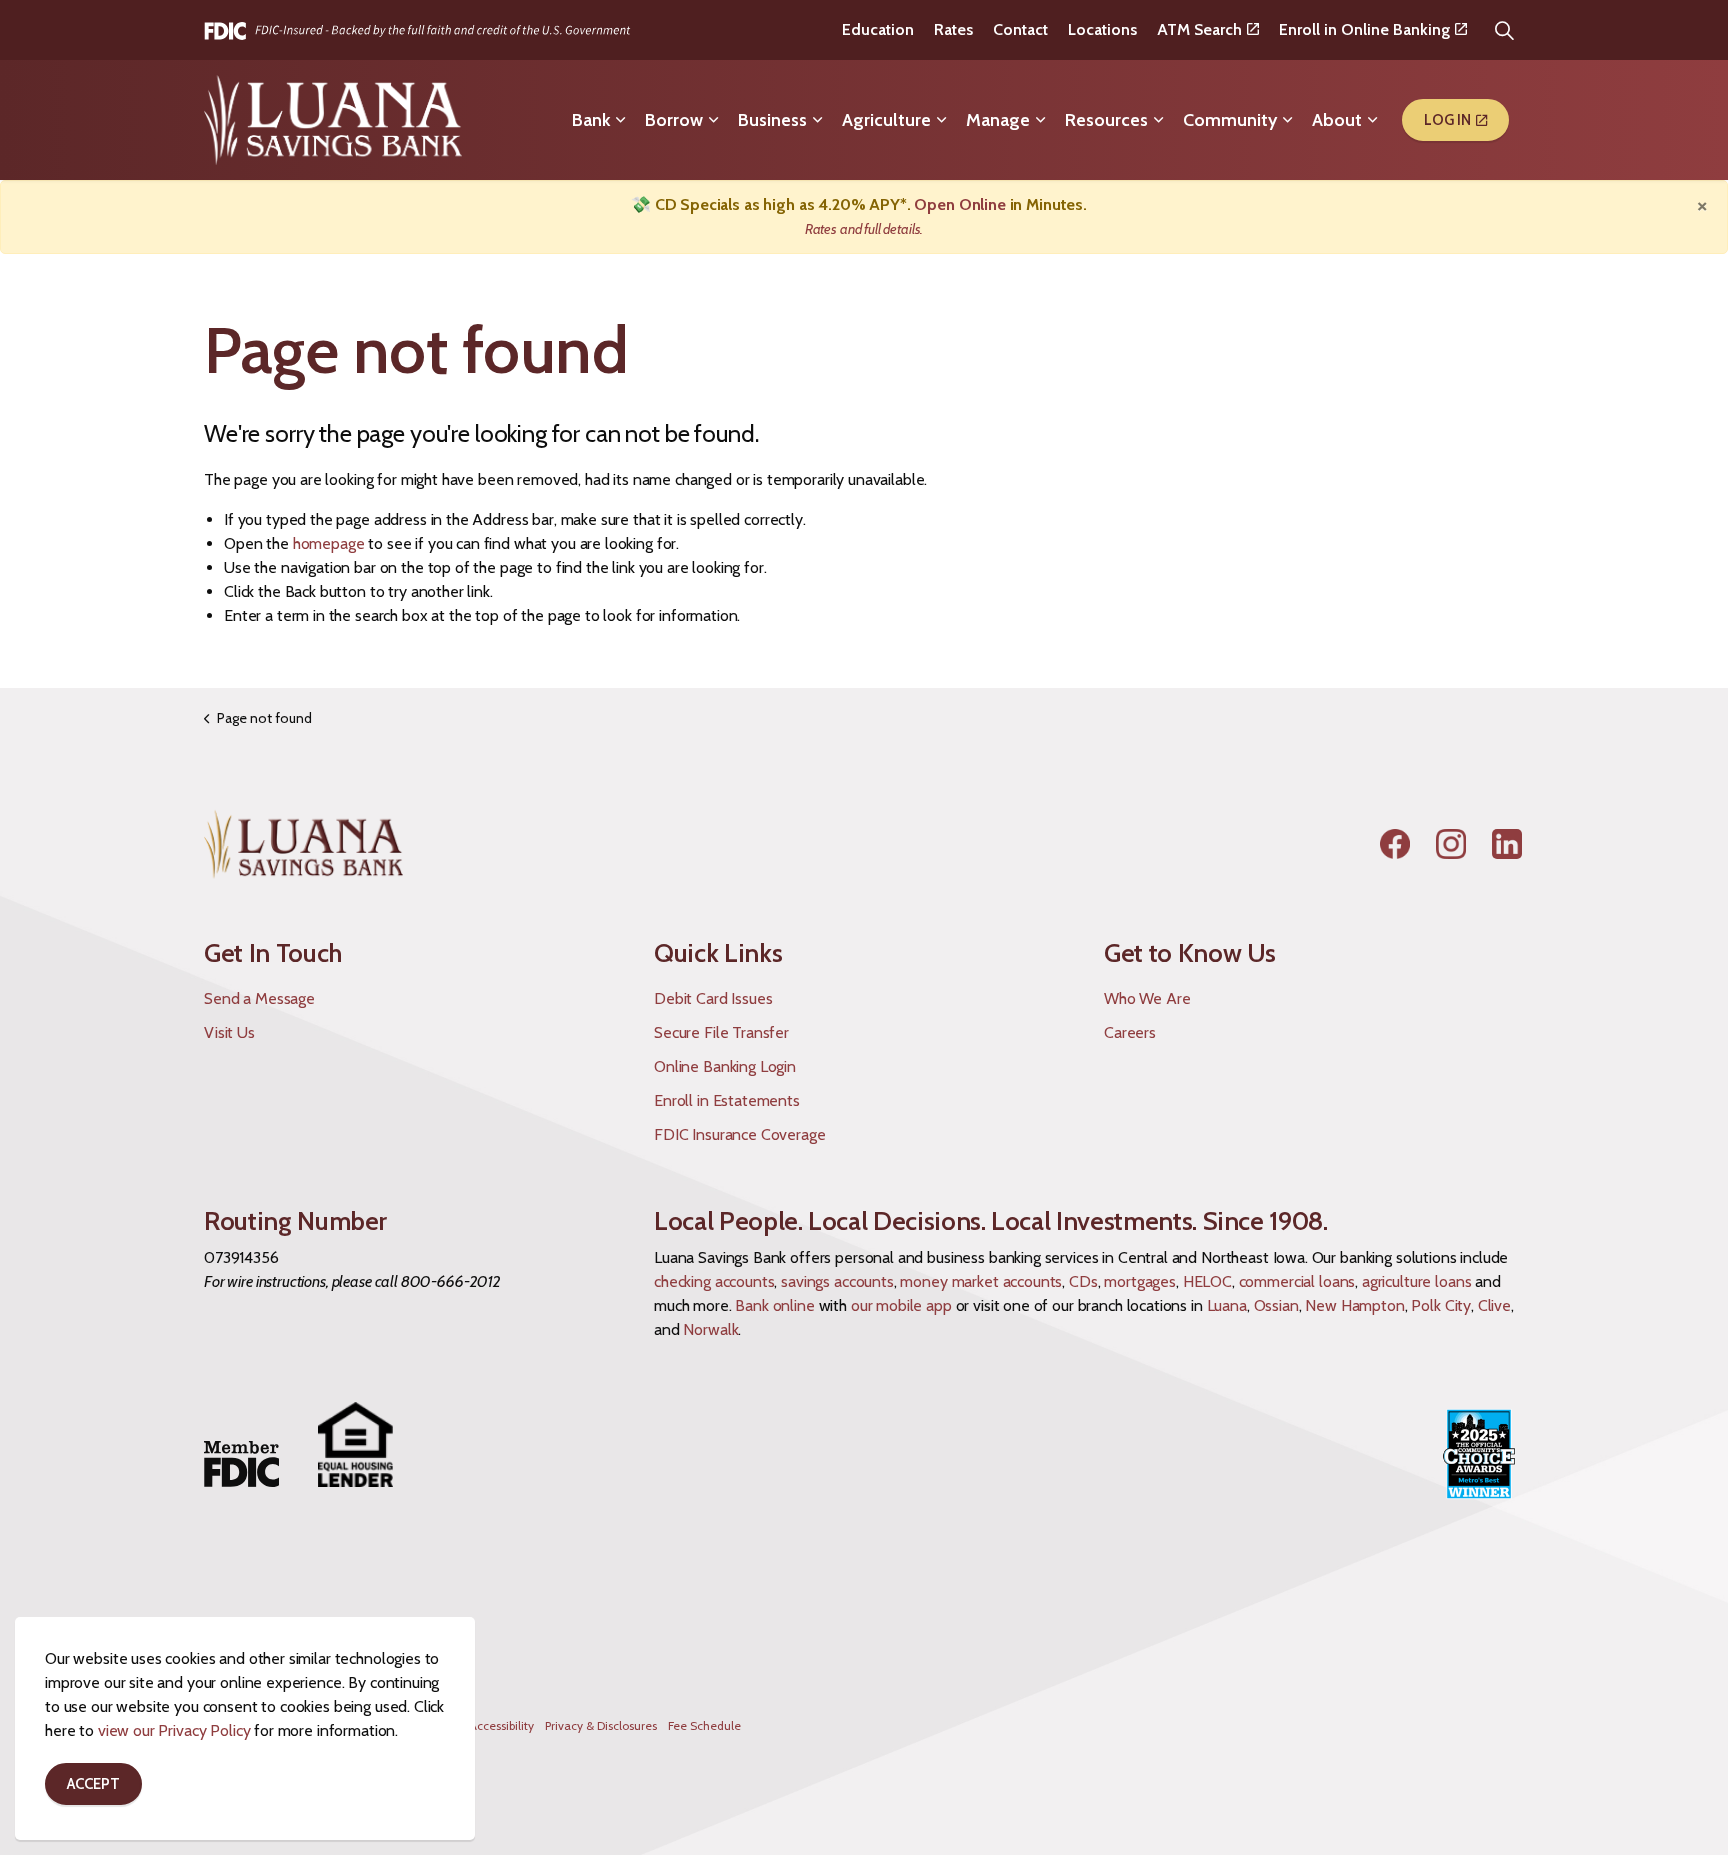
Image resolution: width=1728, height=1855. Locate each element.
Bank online (774, 1305)
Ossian (1276, 1305)
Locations (1102, 29)
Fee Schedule (704, 1725)
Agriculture (886, 120)
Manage (998, 120)
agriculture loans (1416, 1281)
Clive (1494, 1305)
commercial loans (1297, 1281)
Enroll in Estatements (727, 1100)
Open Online (959, 204)
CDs (1083, 1281)
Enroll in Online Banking (1364, 29)
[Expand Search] (1504, 30)
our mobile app (901, 1305)
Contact (1020, 29)
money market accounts (981, 1281)
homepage (329, 543)
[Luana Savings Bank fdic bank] (417, 29)
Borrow (674, 120)
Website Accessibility (478, 1725)
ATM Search (1199, 29)
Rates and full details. (864, 229)
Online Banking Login (725, 1066)
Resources (1106, 120)
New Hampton (1354, 1305)
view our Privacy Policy (174, 1730)
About (1337, 120)
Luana (1227, 1305)
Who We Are (1147, 998)
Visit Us (229, 1032)
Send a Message (259, 998)
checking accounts (714, 1281)
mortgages (1140, 1281)
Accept (93, 1784)
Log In (1447, 120)
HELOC (1207, 1281)
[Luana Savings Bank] (333, 120)
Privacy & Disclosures (601, 1725)
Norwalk (710, 1329)
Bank (591, 120)
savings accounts (837, 1281)
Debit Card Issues (713, 998)
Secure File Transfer (721, 1032)
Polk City (1441, 1305)
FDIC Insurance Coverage (740, 1134)
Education (878, 29)
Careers (1130, 1032)
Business (772, 120)
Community (1230, 120)
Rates (953, 29)
